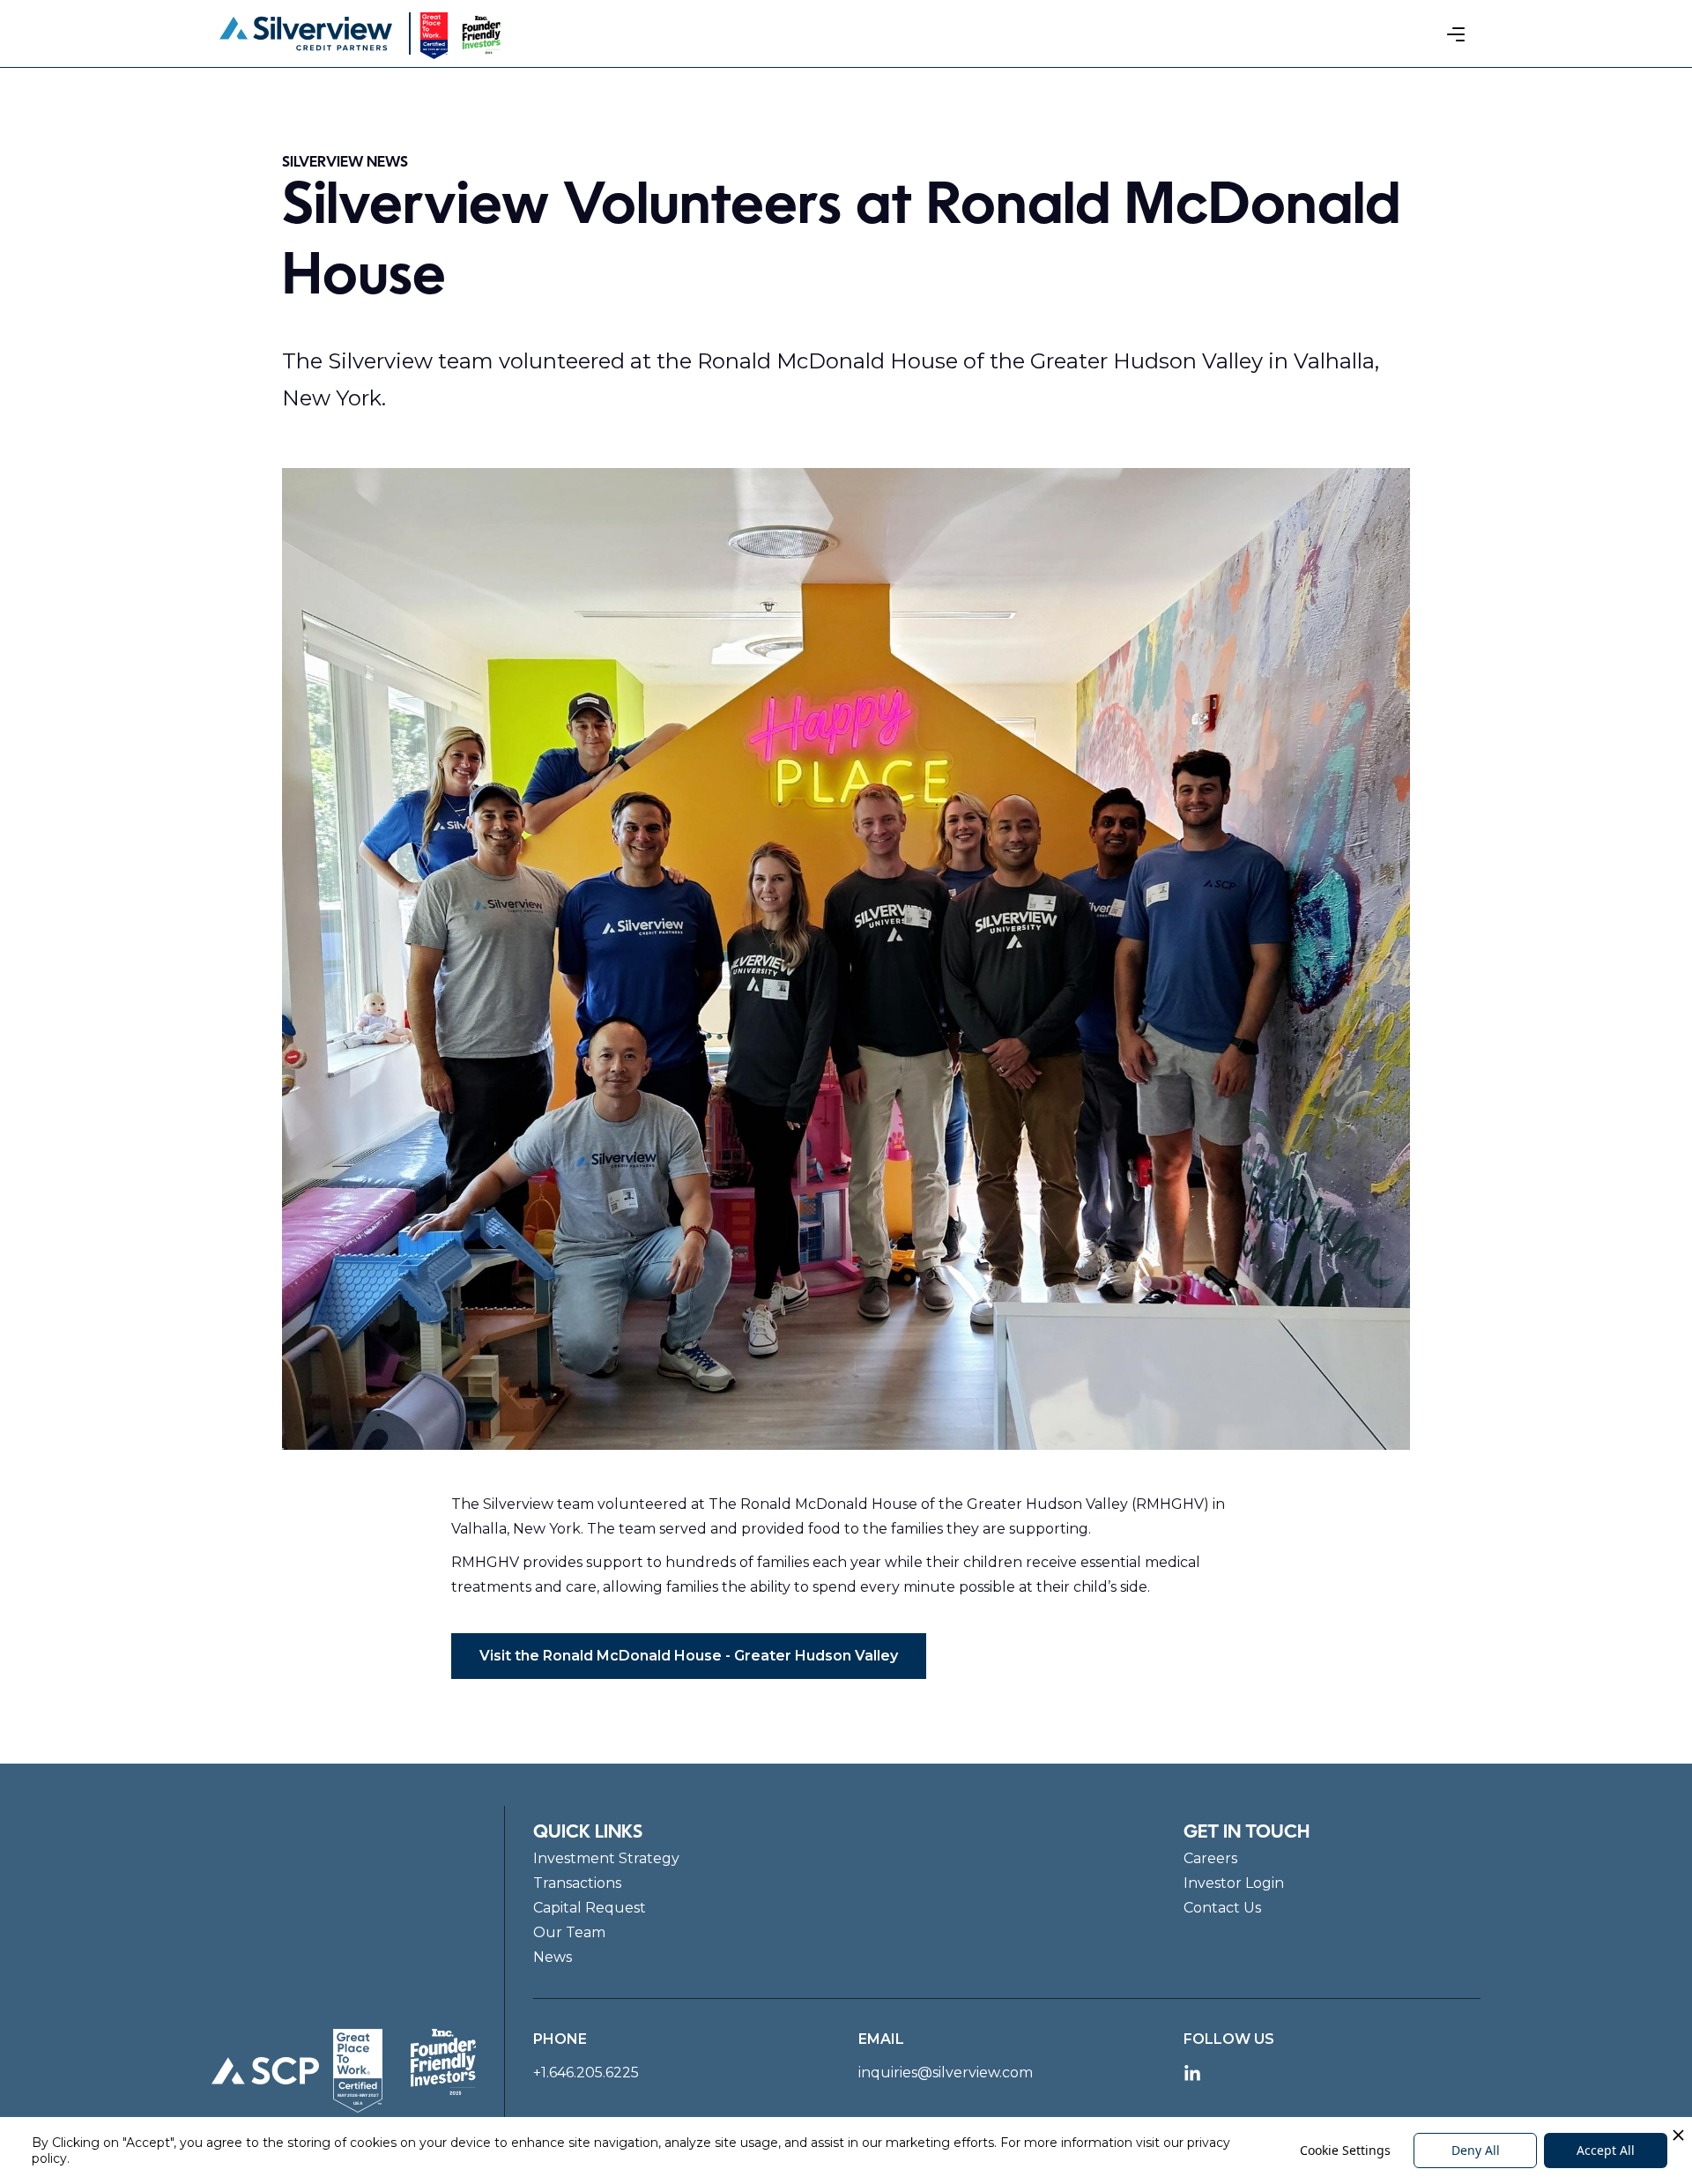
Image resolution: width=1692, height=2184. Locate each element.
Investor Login (1234, 1883)
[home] (306, 33)
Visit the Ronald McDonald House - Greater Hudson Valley (689, 1656)
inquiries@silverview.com (946, 2073)
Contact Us (1222, 1908)
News (553, 1957)
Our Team (569, 1932)
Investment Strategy (606, 1858)
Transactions (577, 1883)
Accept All (1606, 2150)
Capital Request (590, 1908)
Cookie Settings (1345, 2150)
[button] (1456, 33)
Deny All (1476, 2150)
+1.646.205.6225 (586, 2073)
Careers (1210, 1858)
